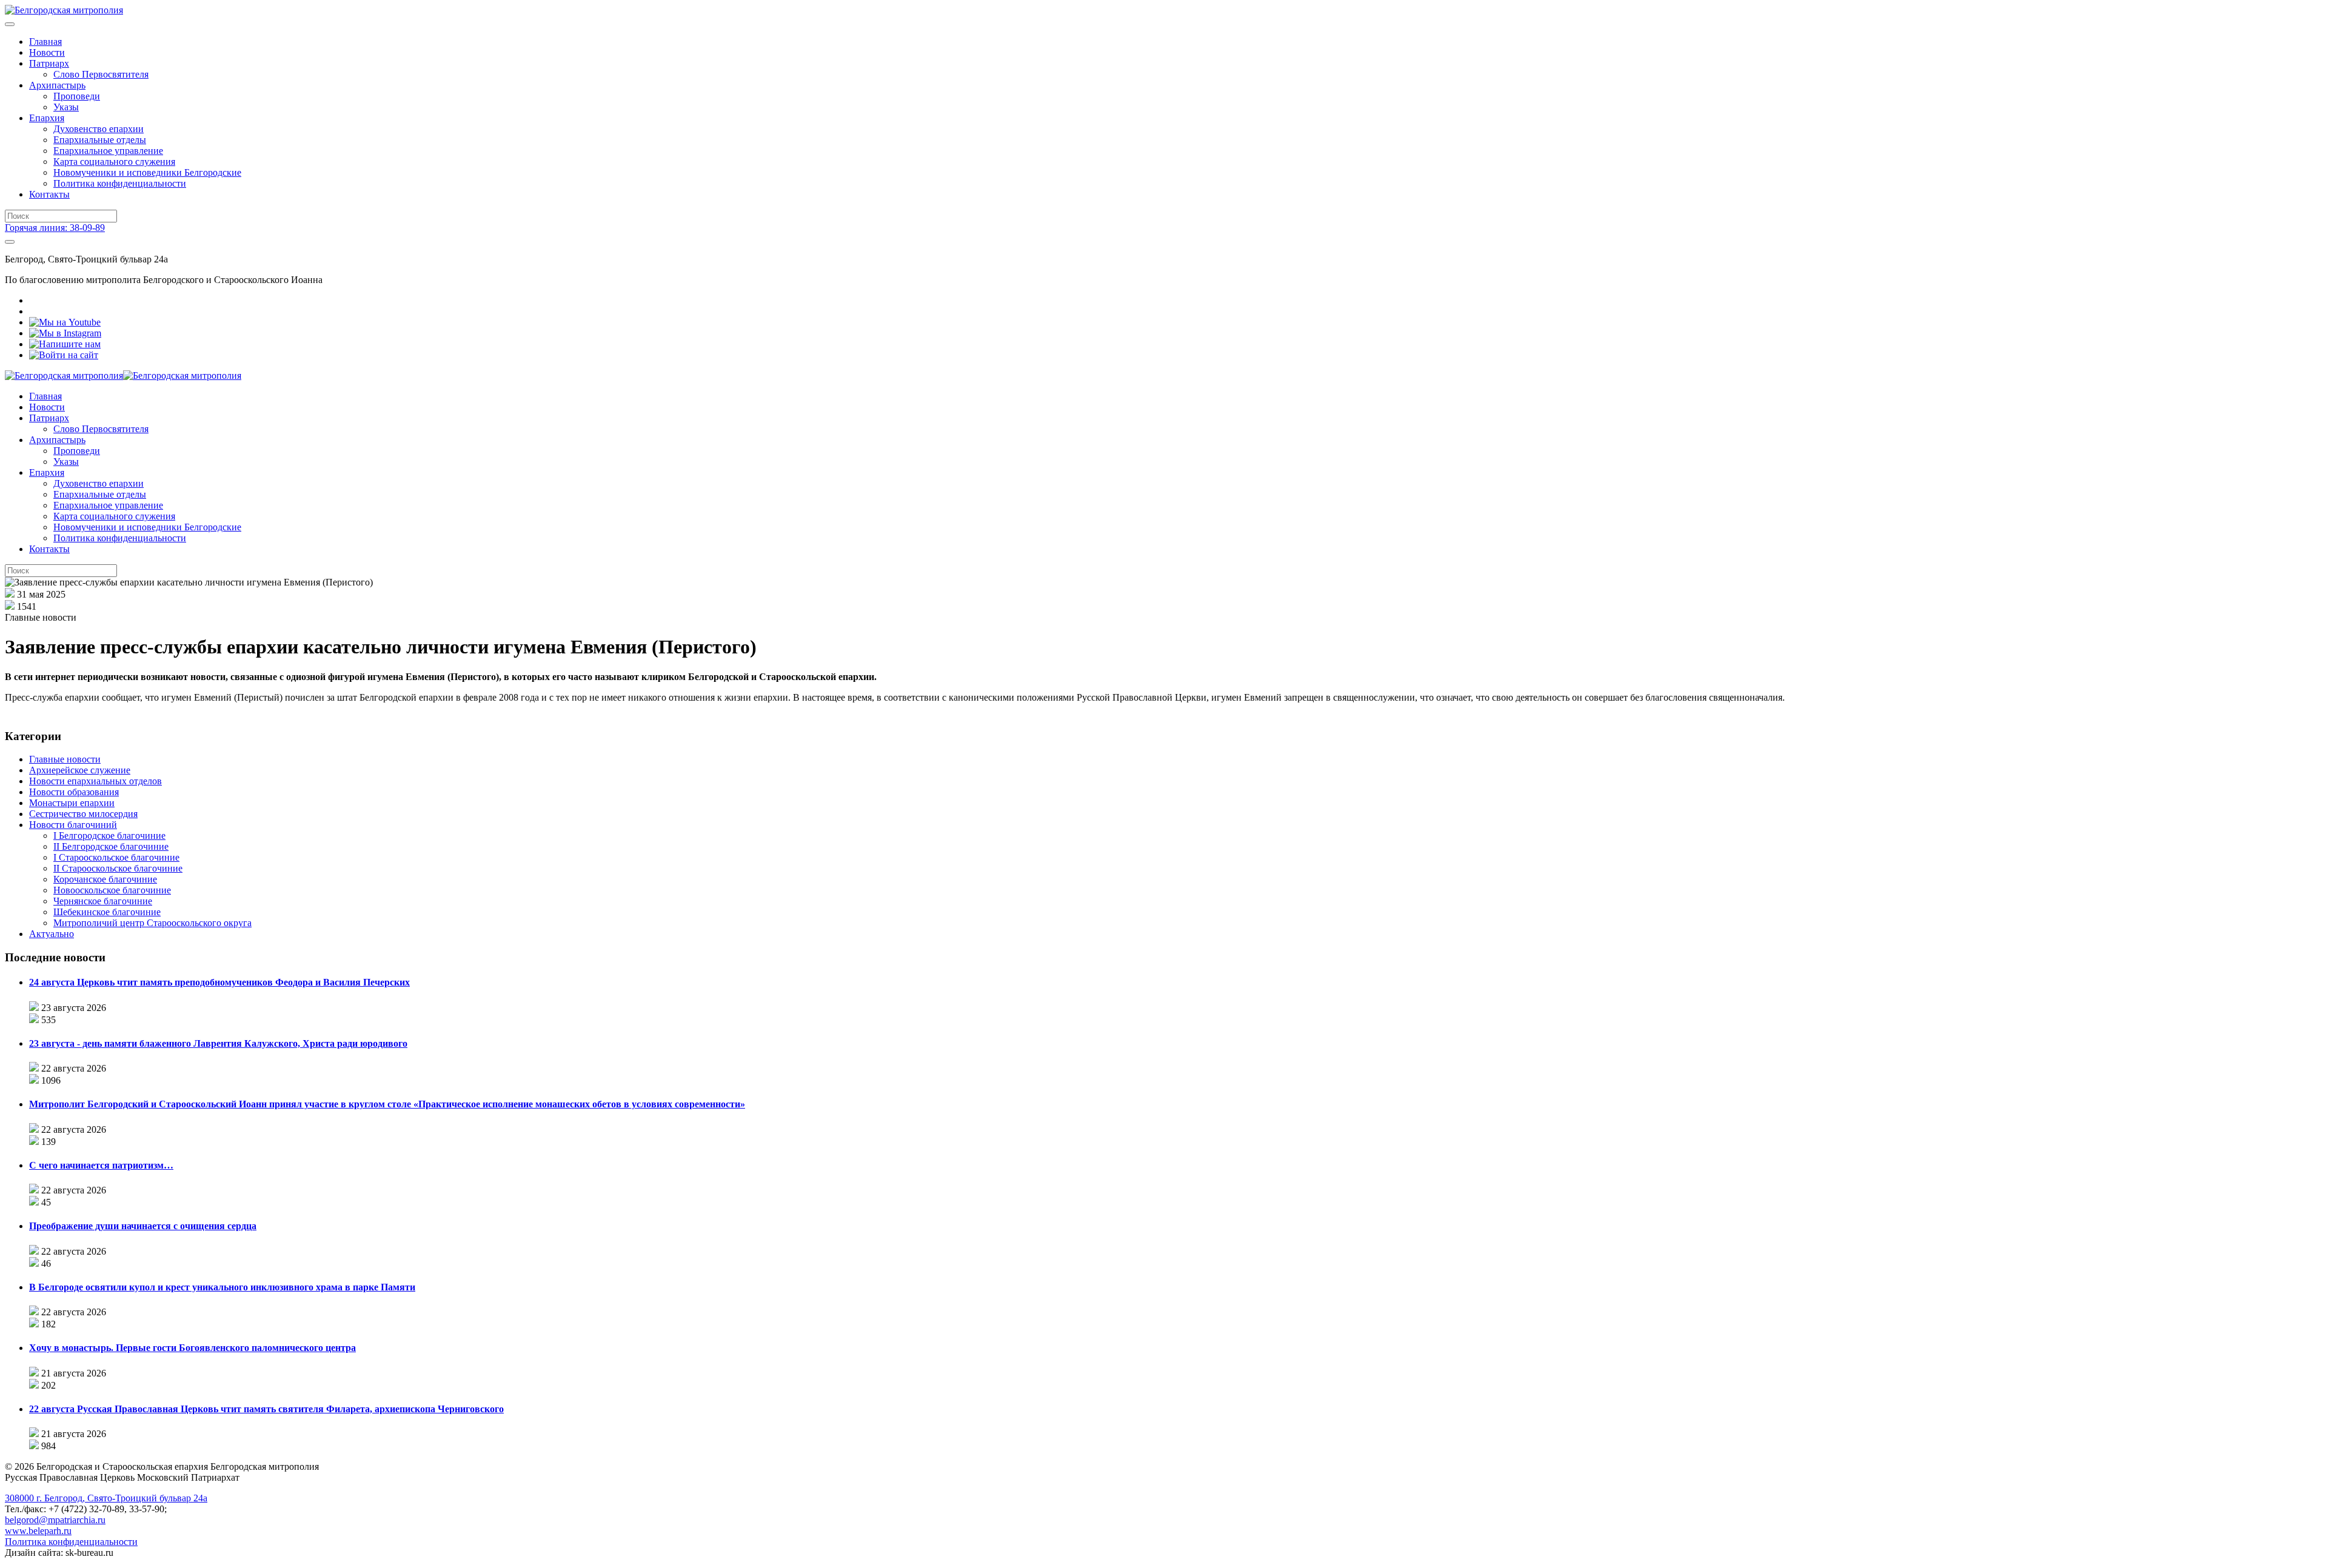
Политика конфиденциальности (120, 183)
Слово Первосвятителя (101, 74)
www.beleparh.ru (38, 1531)
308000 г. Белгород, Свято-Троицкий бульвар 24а (106, 1498)
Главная (45, 42)
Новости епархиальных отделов (95, 781)
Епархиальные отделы (100, 140)
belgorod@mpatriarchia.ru (55, 1520)
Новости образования (74, 792)
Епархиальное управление (108, 151)
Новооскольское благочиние (112, 890)
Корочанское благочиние (105, 879)
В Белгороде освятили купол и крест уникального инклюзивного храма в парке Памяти (222, 1287)
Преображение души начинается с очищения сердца (143, 1226)
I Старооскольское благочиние (116, 857)
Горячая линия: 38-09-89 (55, 228)
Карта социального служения (114, 162)
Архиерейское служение (80, 770)
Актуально (52, 934)
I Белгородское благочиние (109, 836)
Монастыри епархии (72, 803)
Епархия (47, 118)
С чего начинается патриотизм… (101, 1165)
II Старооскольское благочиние (118, 868)
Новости (47, 52)
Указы (66, 107)
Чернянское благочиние (103, 901)
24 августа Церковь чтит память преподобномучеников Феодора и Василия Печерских (219, 982)
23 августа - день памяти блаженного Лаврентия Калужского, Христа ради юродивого (218, 1043)
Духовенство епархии (99, 129)
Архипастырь (57, 85)
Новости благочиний (73, 825)
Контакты (49, 194)
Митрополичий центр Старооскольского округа (152, 923)
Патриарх (49, 63)
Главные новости (65, 759)
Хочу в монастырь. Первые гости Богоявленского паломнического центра (192, 1348)
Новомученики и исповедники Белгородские (147, 172)
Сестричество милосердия (83, 814)
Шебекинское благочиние (107, 912)
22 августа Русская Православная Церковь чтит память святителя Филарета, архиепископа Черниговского (266, 1409)
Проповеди (77, 96)
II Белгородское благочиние (111, 846)
